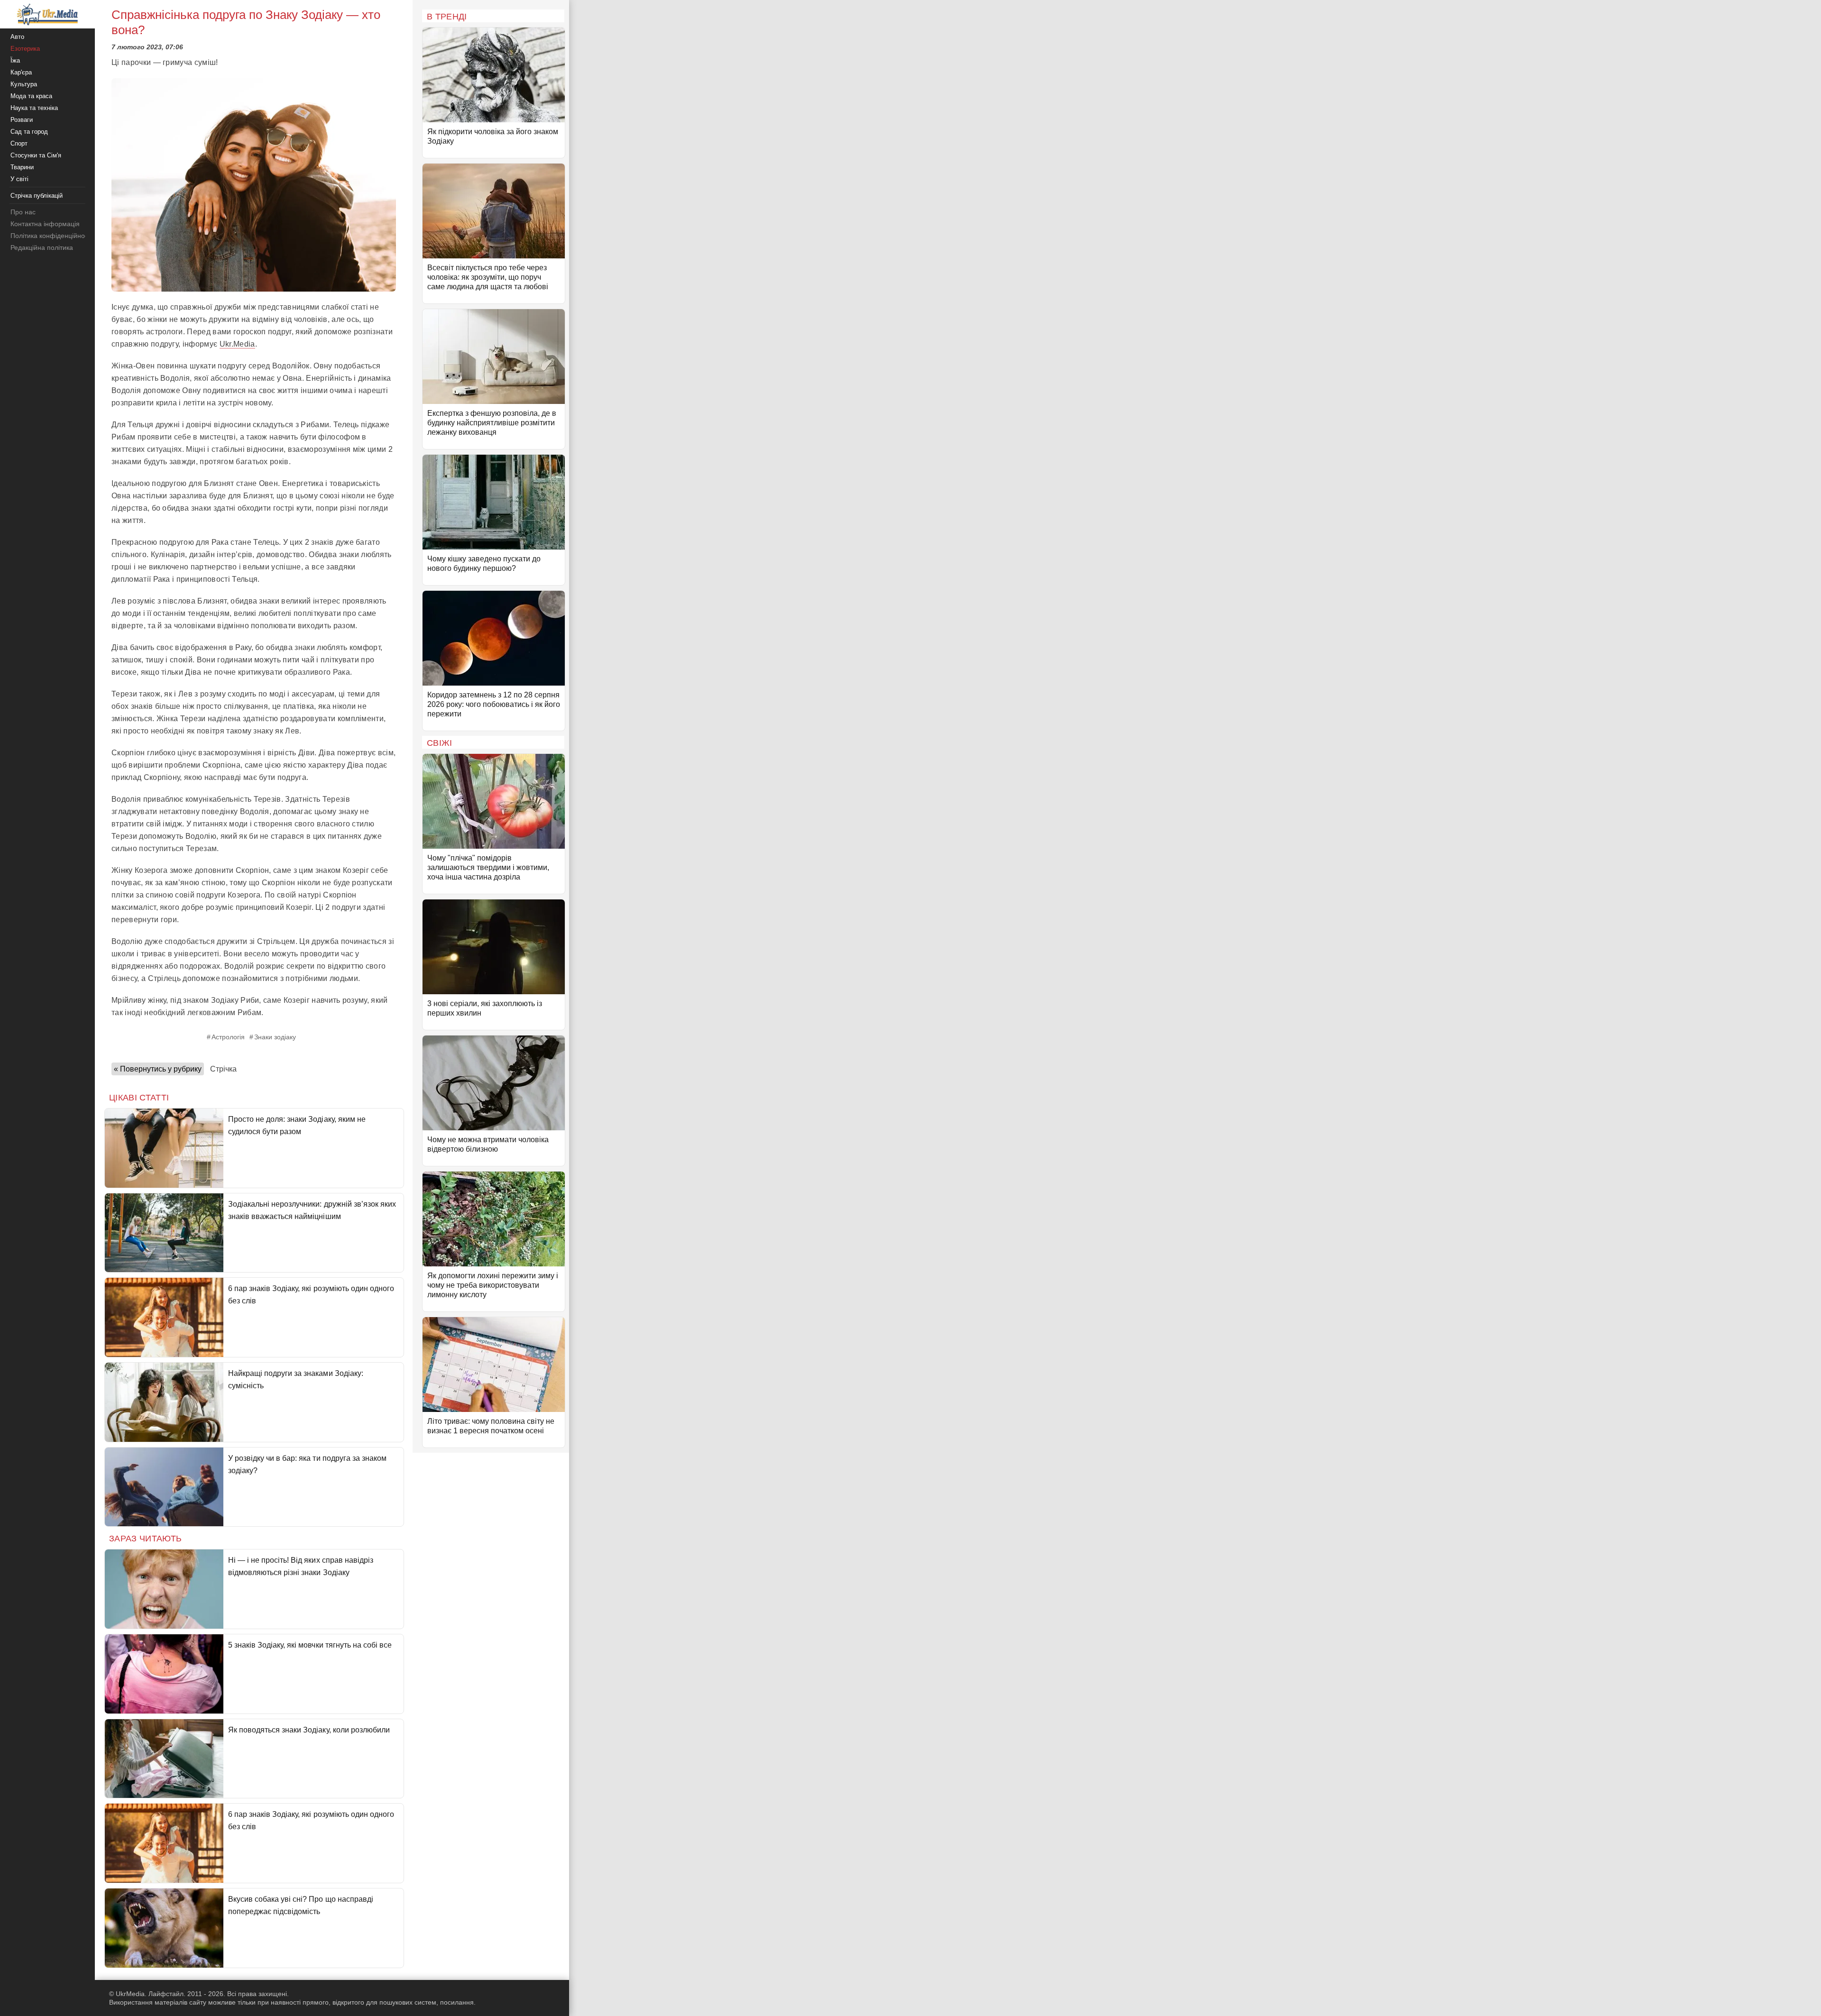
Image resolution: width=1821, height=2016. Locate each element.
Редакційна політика (42, 247)
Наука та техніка (34, 108)
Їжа (15, 60)
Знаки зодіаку (275, 1037)
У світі (19, 179)
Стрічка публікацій (37, 196)
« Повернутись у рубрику (158, 1069)
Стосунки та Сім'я (36, 155)
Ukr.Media (237, 344)
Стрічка (223, 1069)
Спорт (19, 143)
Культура (24, 84)
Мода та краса (31, 96)
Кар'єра (21, 72)
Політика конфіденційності (51, 236)
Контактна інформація (45, 224)
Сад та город (29, 132)
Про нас (23, 212)
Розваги (22, 120)
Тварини (22, 167)
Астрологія (228, 1037)
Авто (17, 37)
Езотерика (25, 49)
